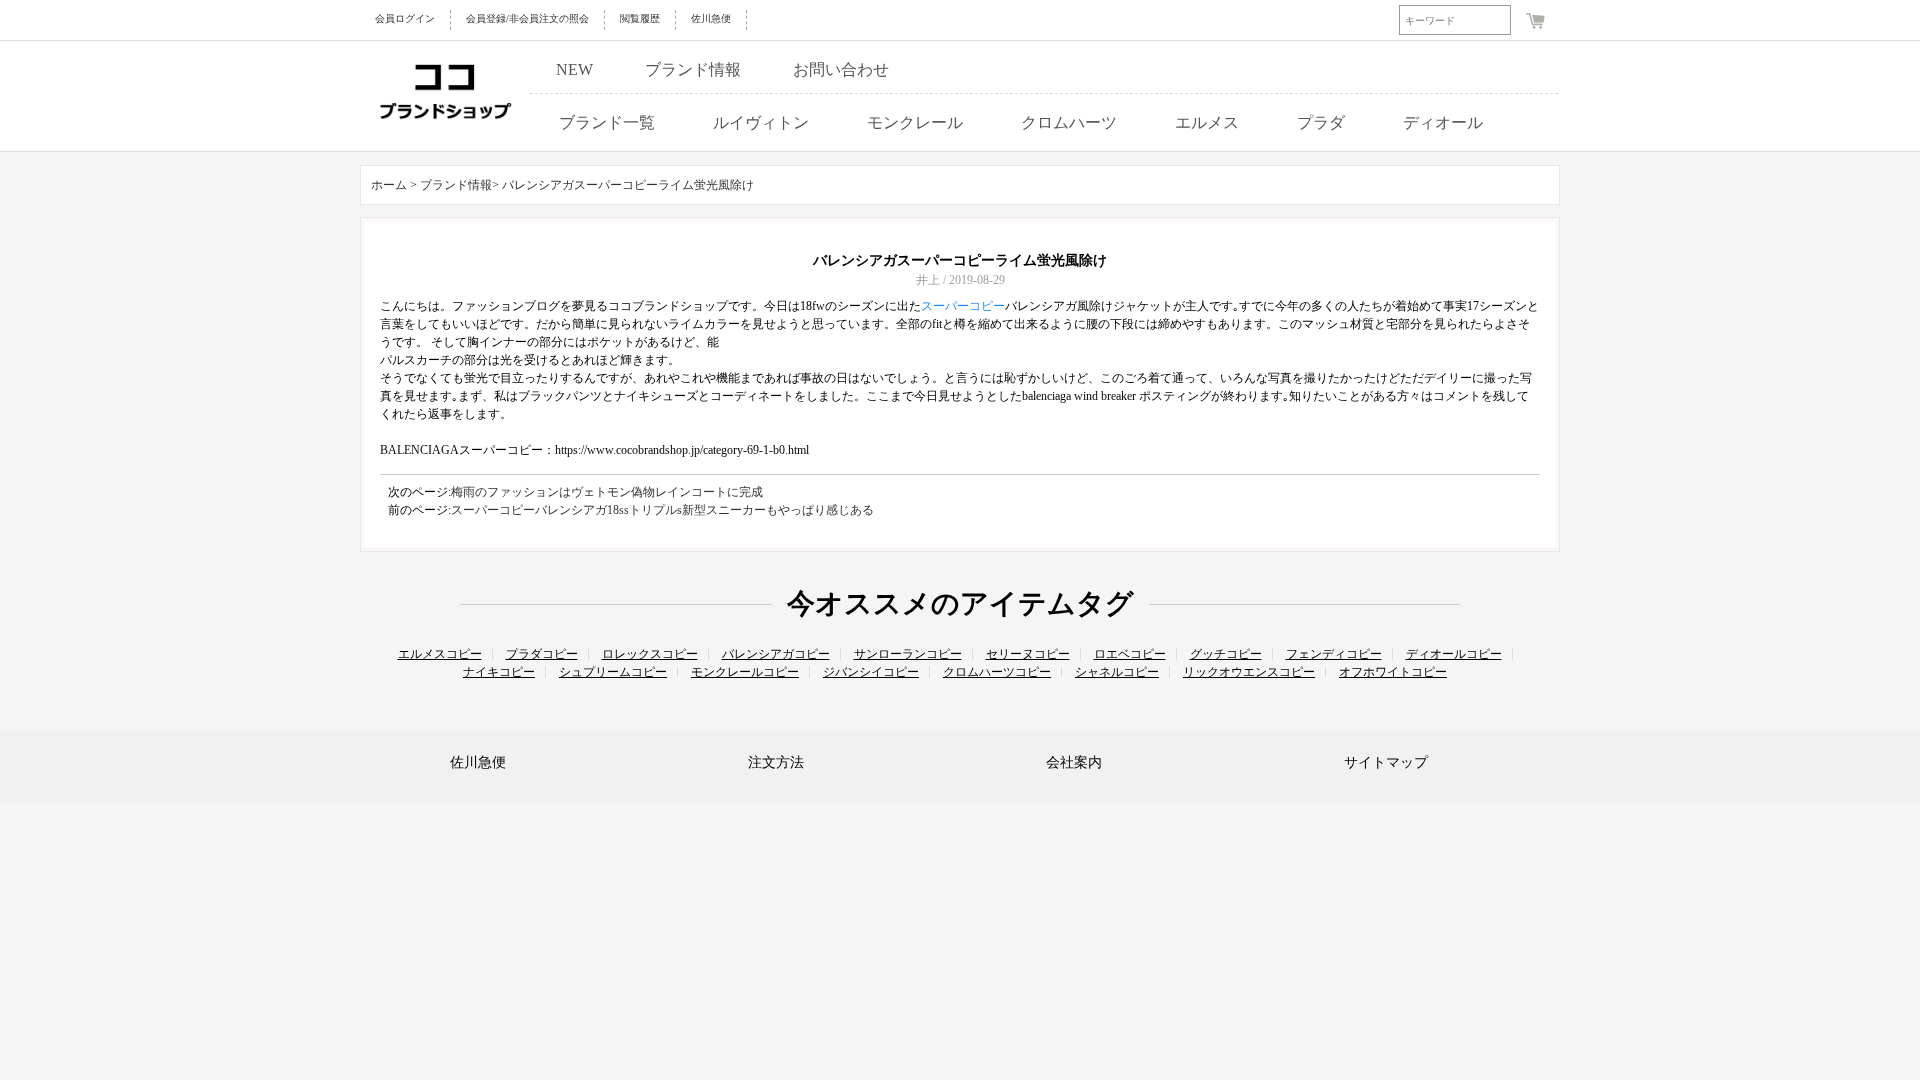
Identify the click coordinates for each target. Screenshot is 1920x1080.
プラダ (1321, 122)
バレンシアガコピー (776, 654)
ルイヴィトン (761, 122)
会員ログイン (405, 18)
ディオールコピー (1454, 654)
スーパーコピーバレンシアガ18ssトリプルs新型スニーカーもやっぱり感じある (662, 510)
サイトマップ (1386, 762)
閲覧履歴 (640, 18)
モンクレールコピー (745, 672)
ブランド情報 (693, 69)
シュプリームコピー (613, 672)
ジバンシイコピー (871, 672)
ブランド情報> (461, 185)
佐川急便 (711, 18)
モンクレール (915, 122)
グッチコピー (1226, 654)
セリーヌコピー (1028, 654)
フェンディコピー (1334, 654)
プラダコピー (542, 654)
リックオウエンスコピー (1249, 672)
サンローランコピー (908, 654)
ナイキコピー (499, 672)
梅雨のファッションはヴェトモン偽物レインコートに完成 (607, 492)
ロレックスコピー (650, 654)
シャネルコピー (1117, 672)
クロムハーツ (1069, 122)
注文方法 (776, 762)
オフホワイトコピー (1393, 672)
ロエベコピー (1130, 654)
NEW (574, 69)
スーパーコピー (963, 306)
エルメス (1207, 122)
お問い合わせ (841, 69)
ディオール (1443, 122)
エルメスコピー (440, 654)
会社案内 (1074, 762)
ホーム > (394, 185)
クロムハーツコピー (997, 672)
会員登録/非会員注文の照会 (527, 18)
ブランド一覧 (607, 122)
